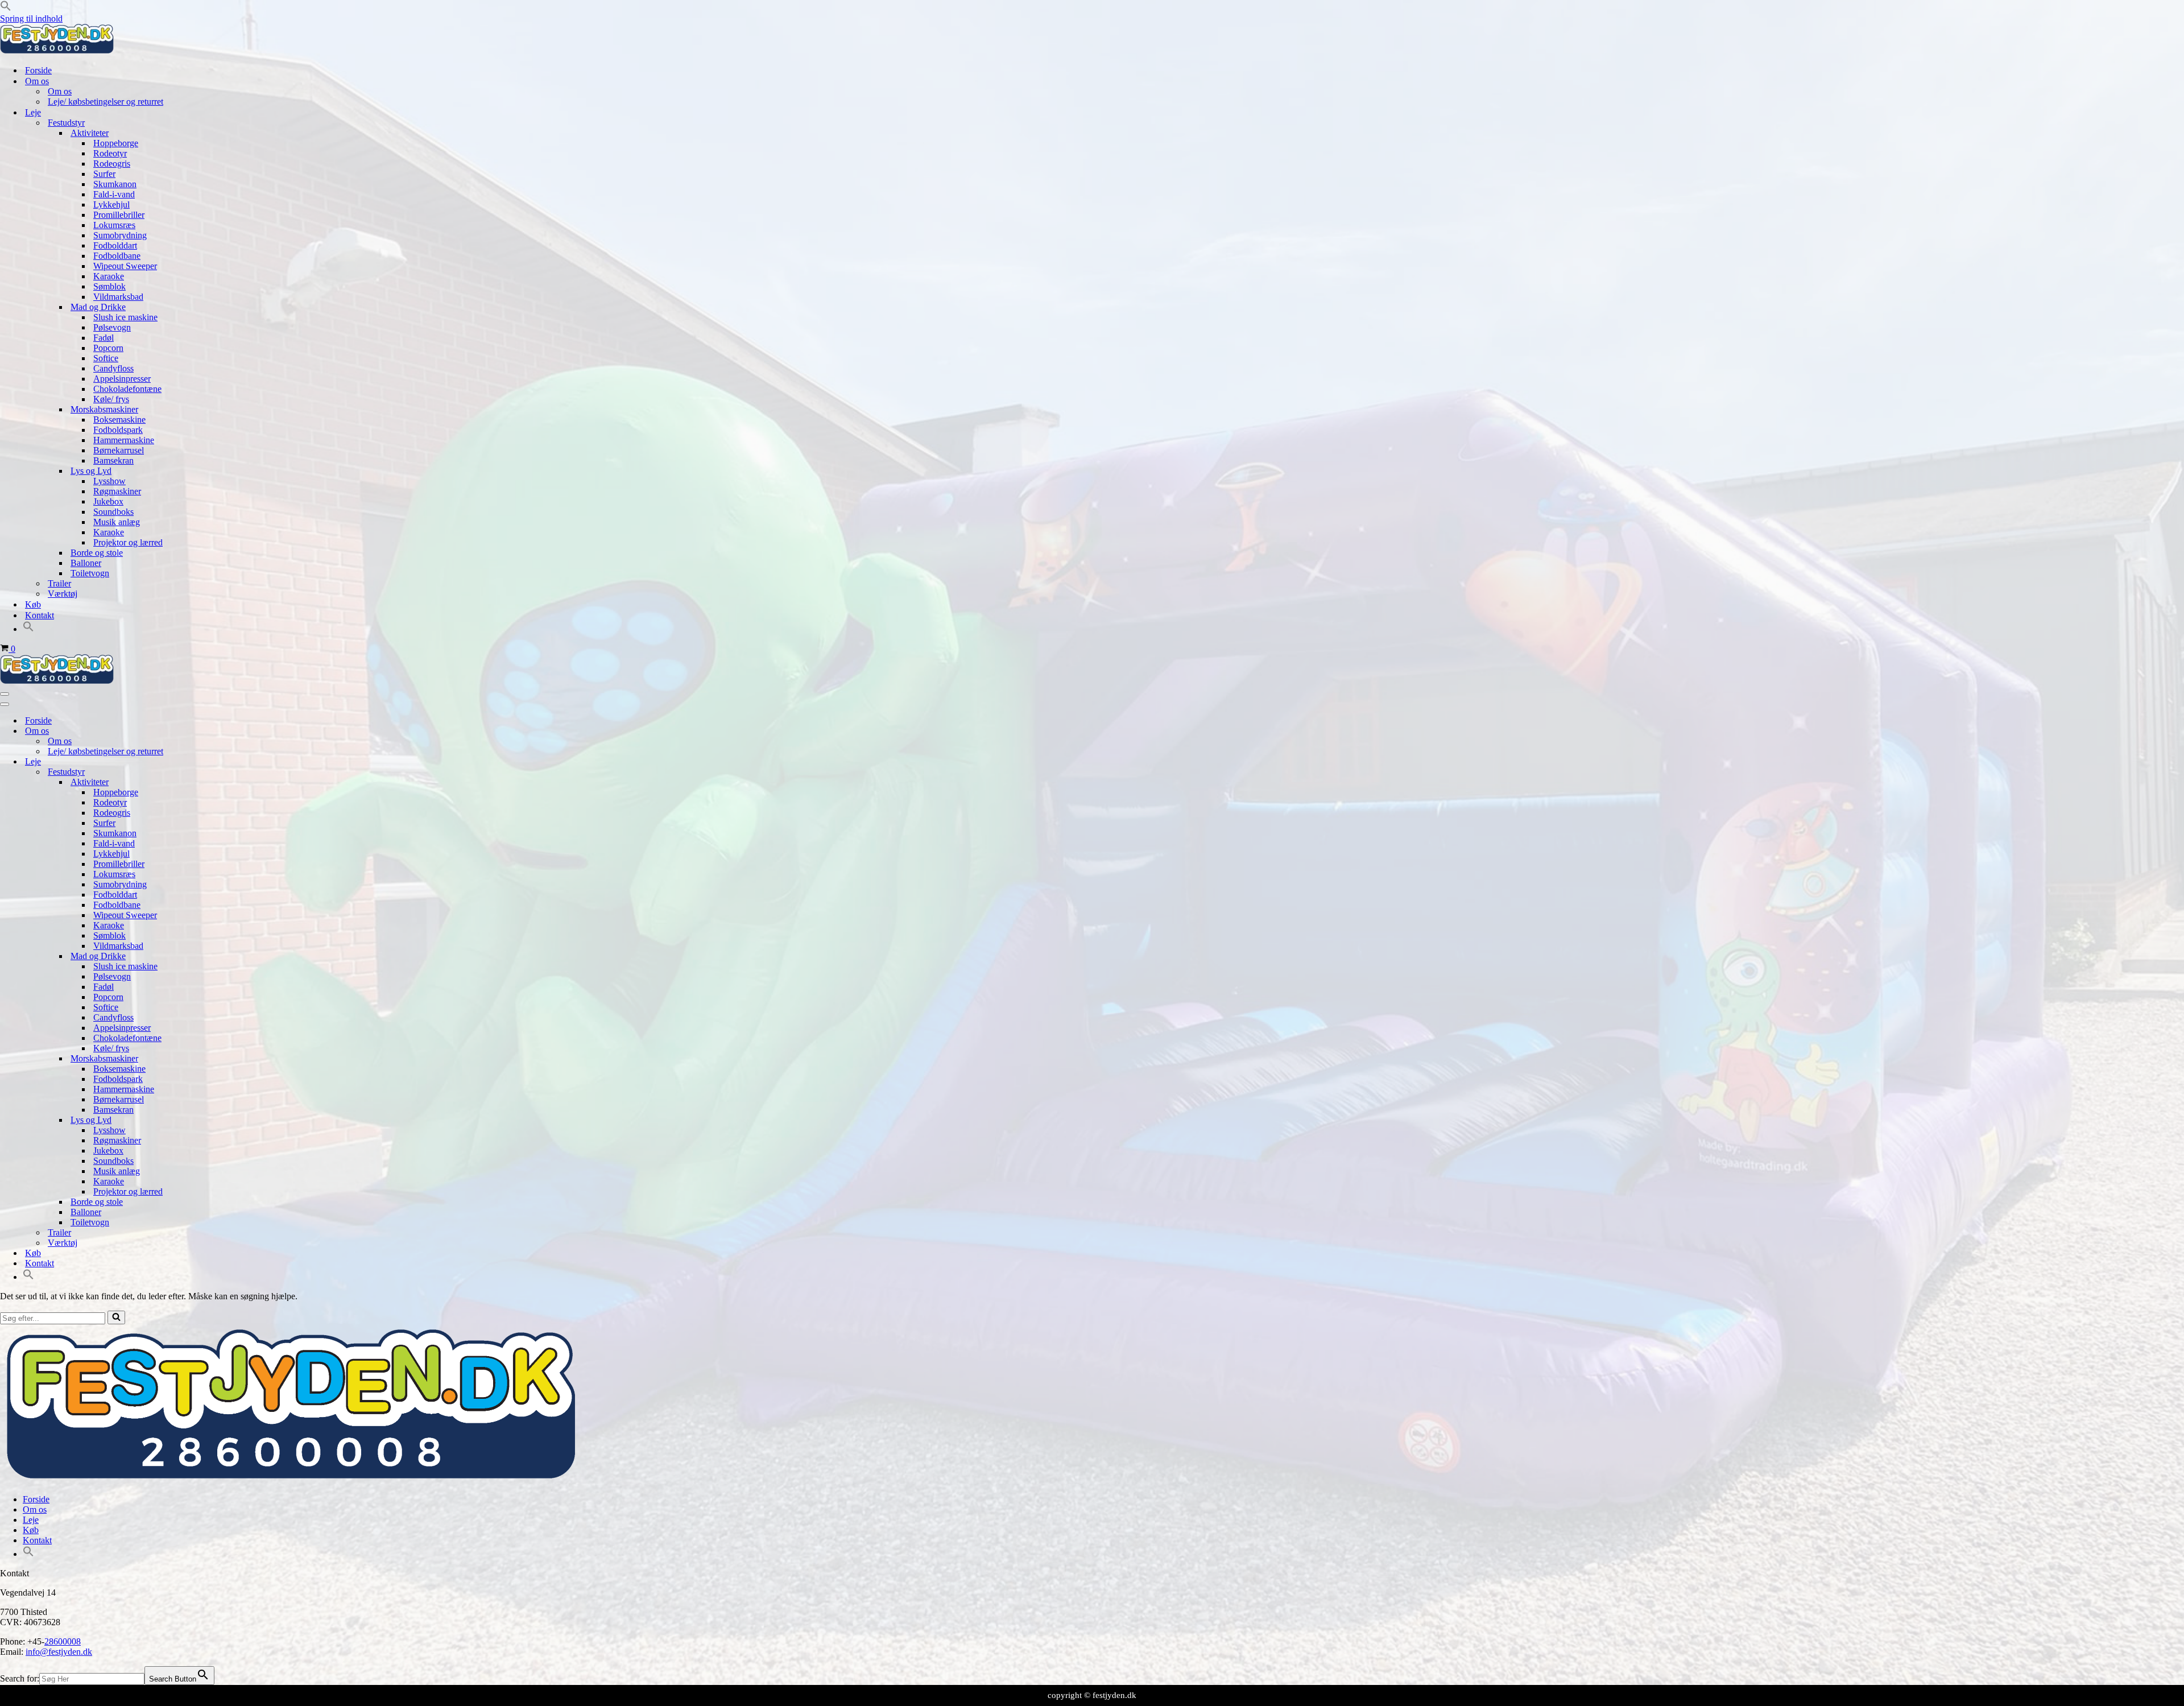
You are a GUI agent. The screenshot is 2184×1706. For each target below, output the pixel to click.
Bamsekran (113, 460)
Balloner (86, 563)
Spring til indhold (31, 18)
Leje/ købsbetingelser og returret (106, 102)
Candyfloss (113, 368)
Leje (31, 1520)
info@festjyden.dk (59, 1652)
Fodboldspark (118, 430)
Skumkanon (115, 184)
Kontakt (40, 615)
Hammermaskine (124, 440)
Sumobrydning (120, 235)
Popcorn (108, 348)
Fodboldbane (117, 256)
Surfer (104, 174)
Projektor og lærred (128, 542)
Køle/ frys (111, 399)
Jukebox (108, 501)
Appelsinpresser (122, 379)
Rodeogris (112, 164)
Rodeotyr (110, 153)
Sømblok (109, 286)
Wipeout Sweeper (125, 266)
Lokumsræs (114, 225)
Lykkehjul (111, 205)
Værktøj (63, 594)
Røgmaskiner (117, 491)
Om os (60, 91)
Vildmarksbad (118, 297)
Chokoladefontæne (127, 389)
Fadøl (104, 338)
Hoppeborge (116, 143)
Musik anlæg (117, 522)
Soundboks (113, 512)
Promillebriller (119, 215)
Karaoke (109, 276)
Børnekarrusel (119, 450)
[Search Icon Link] (28, 629)
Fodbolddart (115, 245)
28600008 (63, 1641)
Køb (33, 604)
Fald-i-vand (114, 194)
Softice (106, 358)
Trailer (59, 583)
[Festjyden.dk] (57, 50)
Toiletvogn (90, 573)
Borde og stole (97, 553)
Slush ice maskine (125, 317)
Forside (38, 70)
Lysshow (109, 481)
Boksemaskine (119, 420)
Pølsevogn (112, 327)
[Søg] (116, 1317)
